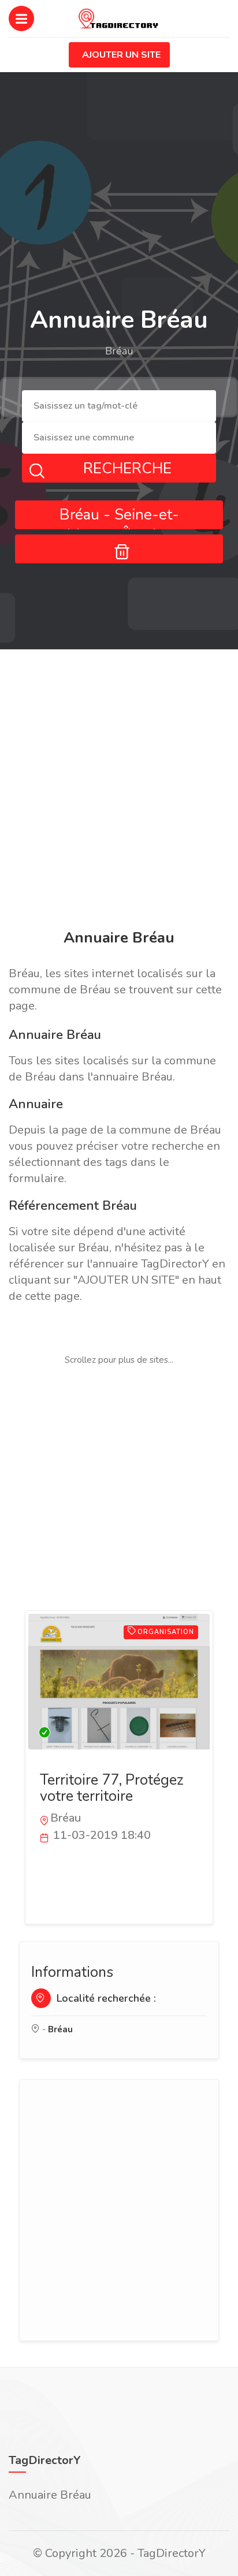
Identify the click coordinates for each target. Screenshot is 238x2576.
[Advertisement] (119, 791)
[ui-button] (119, 549)
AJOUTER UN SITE (121, 55)
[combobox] (119, 406)
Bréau (60, 2029)
